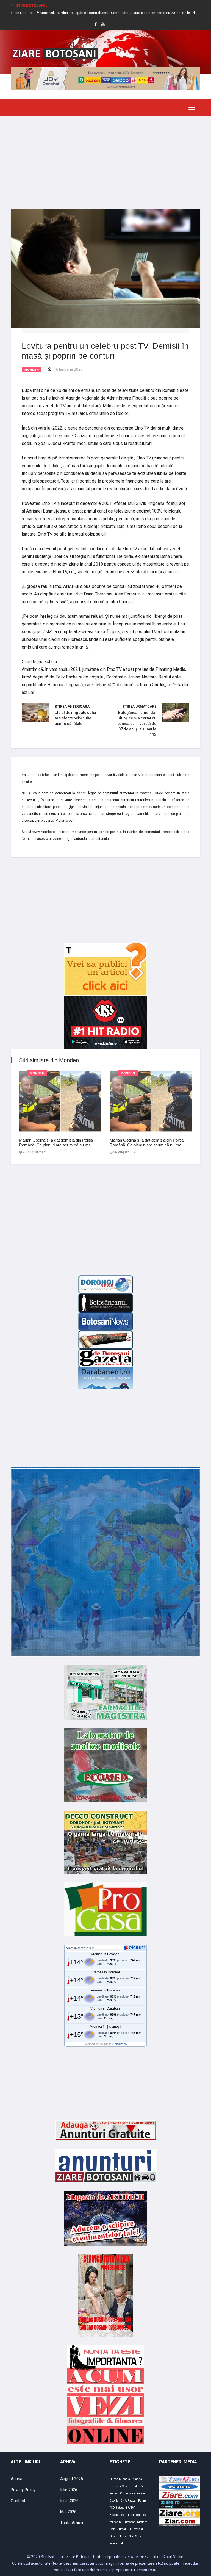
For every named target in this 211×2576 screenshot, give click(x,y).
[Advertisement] (105, 159)
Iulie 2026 (69, 2490)
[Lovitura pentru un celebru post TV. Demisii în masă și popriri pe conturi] (105, 268)
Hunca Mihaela (120, 2479)
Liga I (130, 2515)
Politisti (114, 2493)
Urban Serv (127, 2536)
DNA (123, 2501)
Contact (18, 2501)
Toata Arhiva (72, 2523)
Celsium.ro (120, 2044)
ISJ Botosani (135, 2529)
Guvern (114, 2536)
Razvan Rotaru (137, 2501)
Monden (32, 370)
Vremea (71, 1948)
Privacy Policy (23, 2490)
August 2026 (72, 2479)
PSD (112, 2508)
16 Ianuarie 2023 (68, 369)
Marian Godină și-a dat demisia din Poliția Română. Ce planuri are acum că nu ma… (57, 1142)
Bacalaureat (118, 2515)
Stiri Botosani (128, 2522)
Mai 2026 (68, 2512)
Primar (122, 2529)
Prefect (145, 2486)
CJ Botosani (128, 2493)
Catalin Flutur (131, 2486)
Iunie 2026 (69, 2501)
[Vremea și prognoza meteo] (135, 1948)
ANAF (132, 2508)
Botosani (121, 2508)
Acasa (16, 2479)
